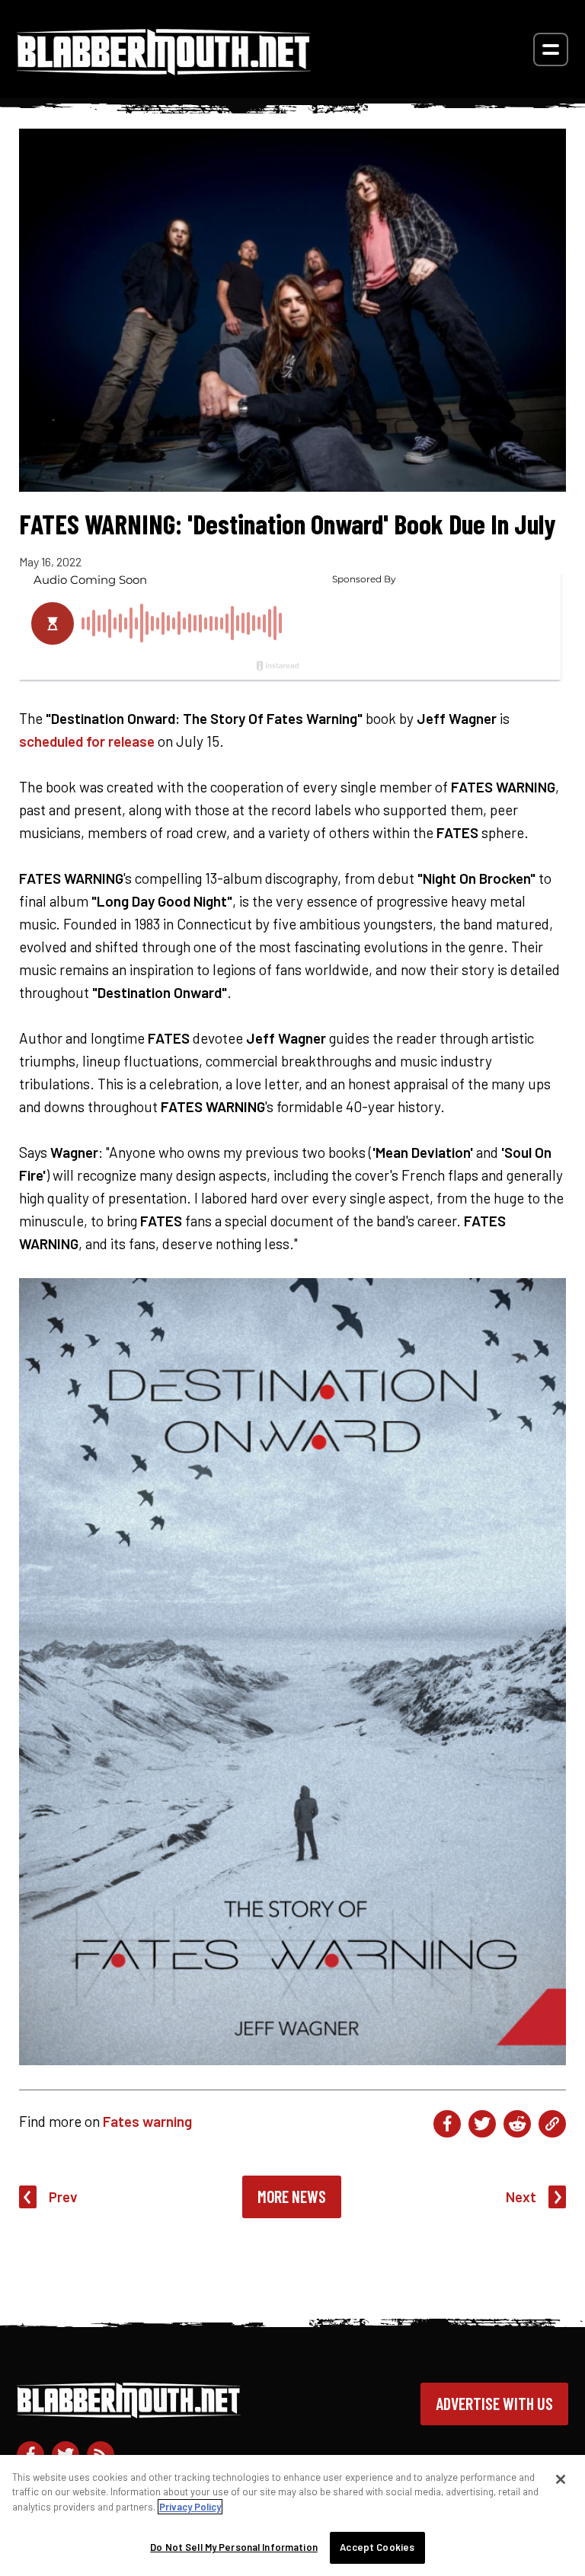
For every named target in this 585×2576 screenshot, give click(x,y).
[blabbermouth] (164, 70)
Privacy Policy (190, 2507)
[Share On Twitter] (482, 2124)
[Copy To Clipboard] (552, 2124)
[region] (292, 2515)
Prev (63, 2197)
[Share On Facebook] (447, 2124)
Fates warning (147, 2121)
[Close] (561, 2479)
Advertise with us (494, 2403)
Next (521, 2197)
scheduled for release (87, 741)
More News (292, 2196)
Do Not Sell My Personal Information (234, 2547)
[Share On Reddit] (517, 2124)
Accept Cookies (377, 2547)
